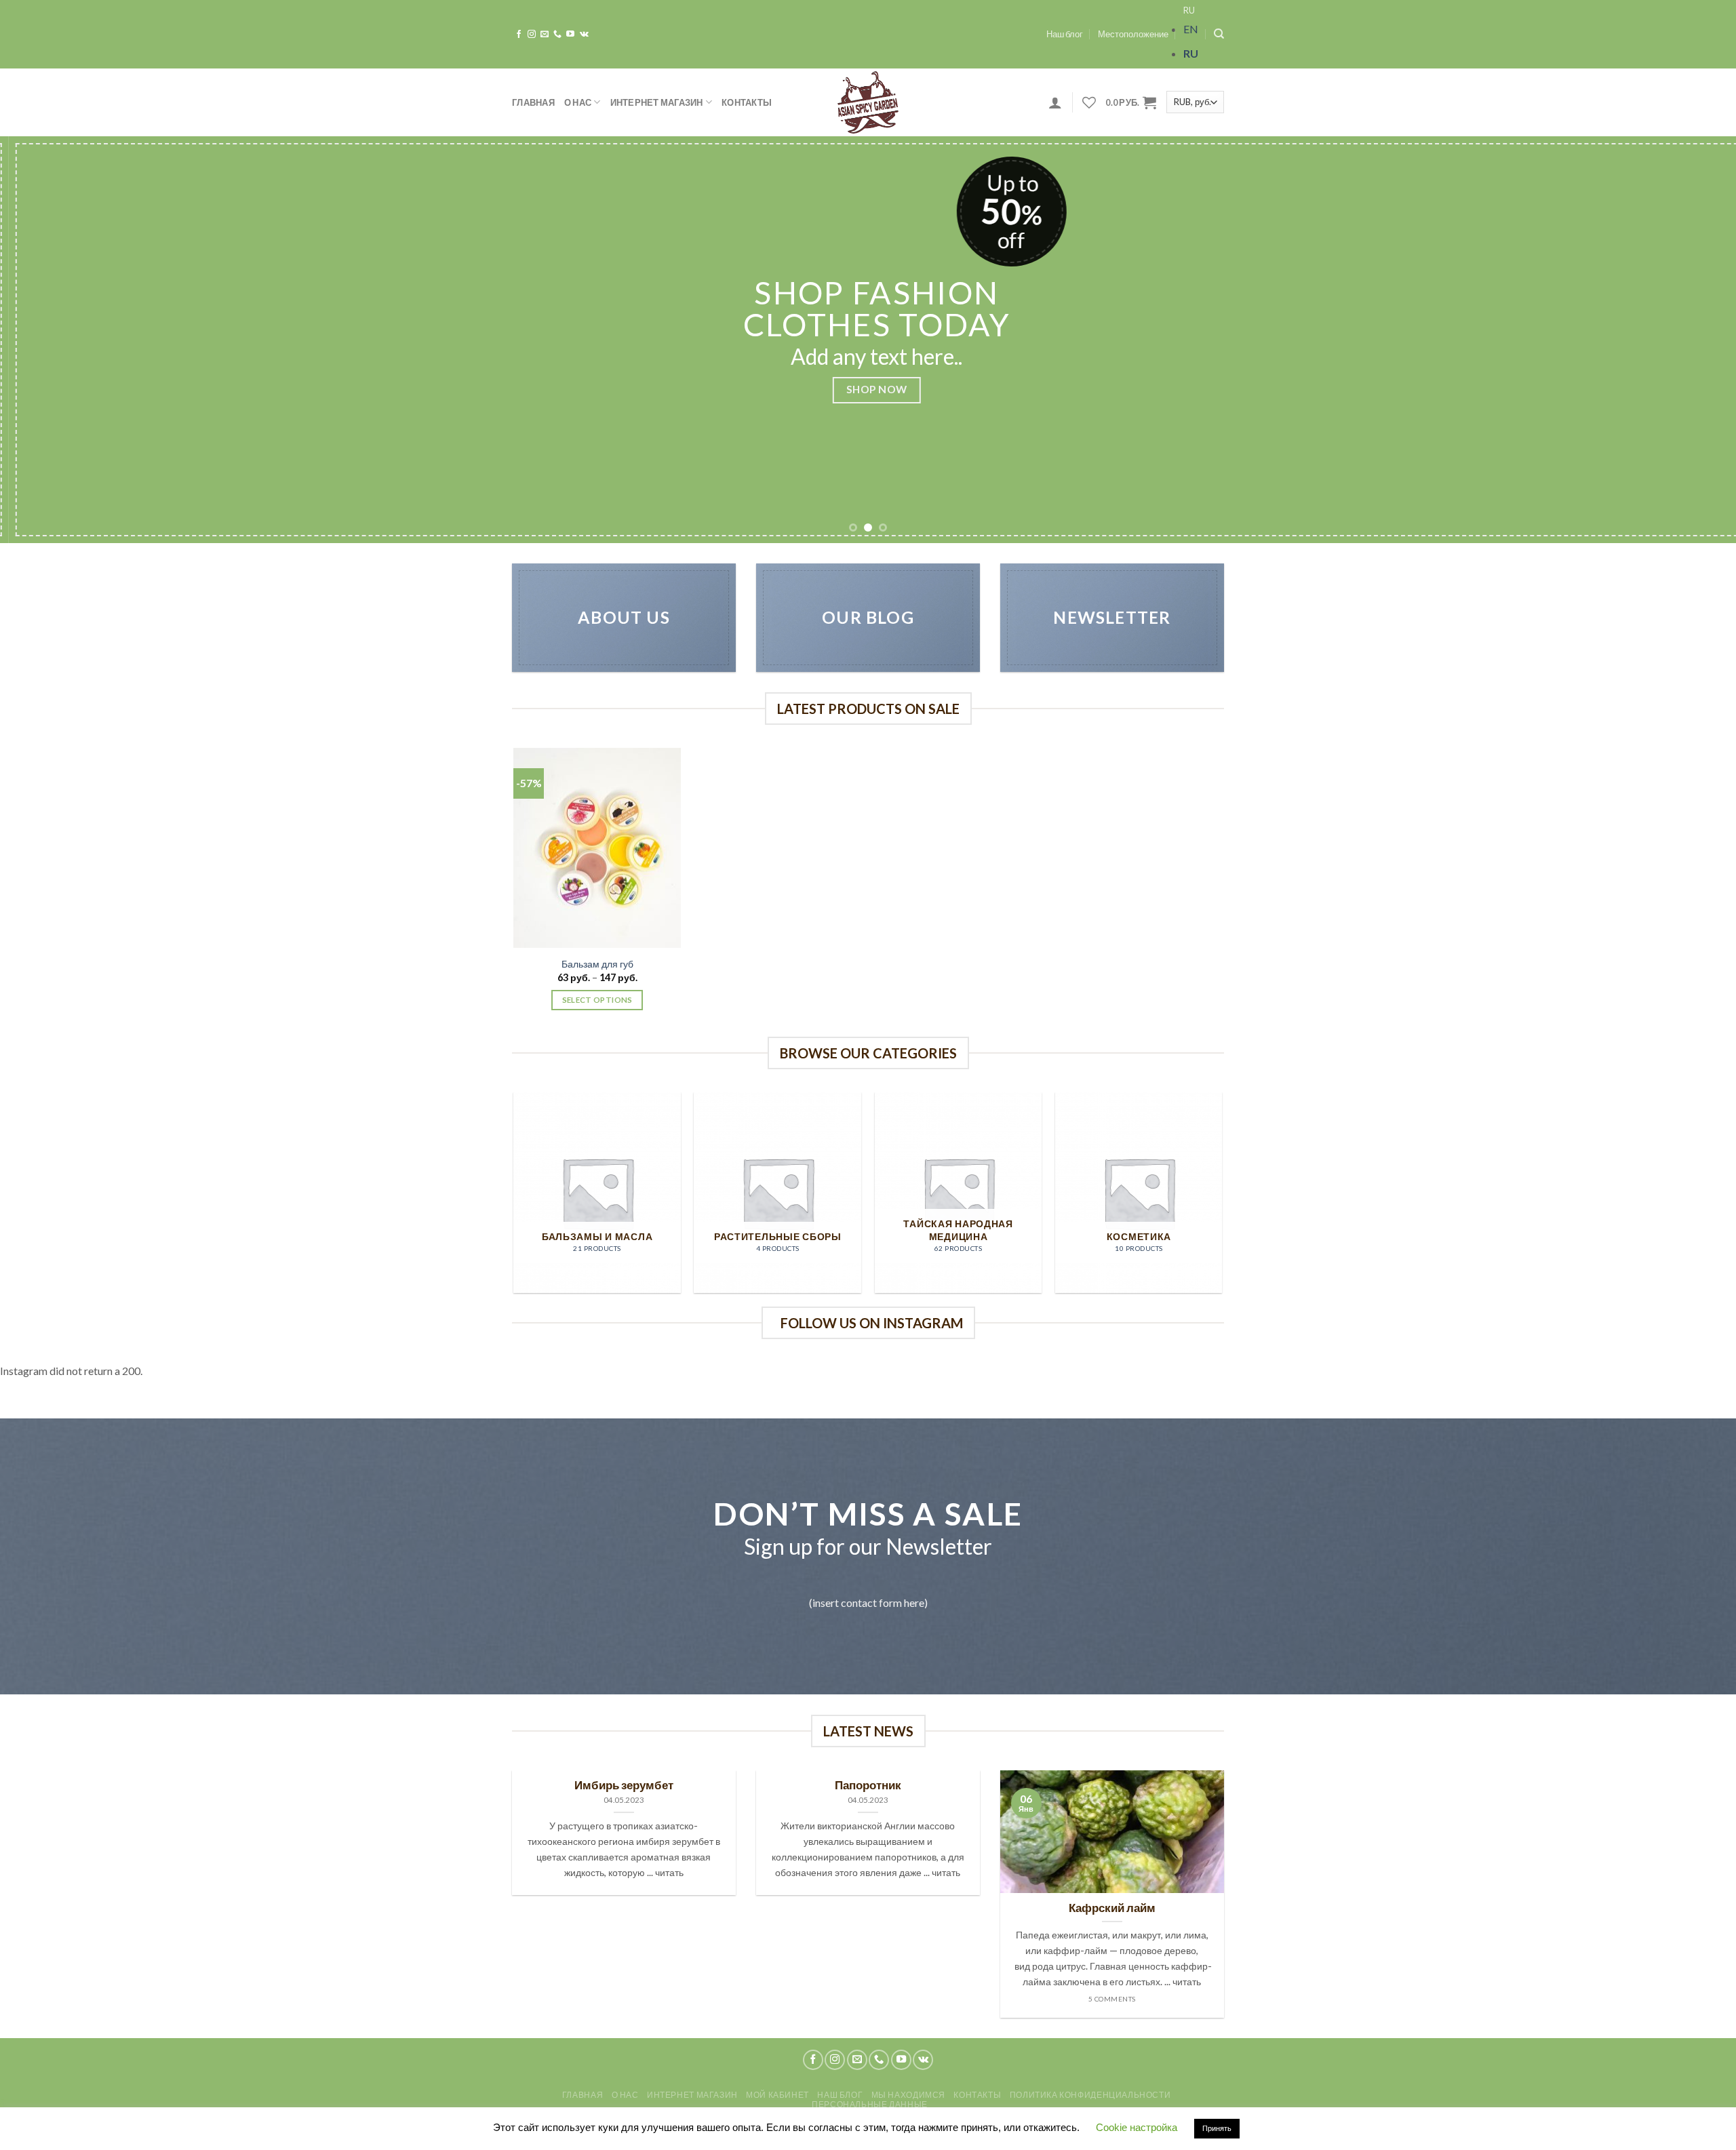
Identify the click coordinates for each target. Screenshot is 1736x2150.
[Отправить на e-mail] (545, 35)
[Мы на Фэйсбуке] (519, 35)
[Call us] (557, 35)
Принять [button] (1217, 2128)
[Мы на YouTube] (570, 35)
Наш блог (1065, 34)
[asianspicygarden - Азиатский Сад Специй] (868, 102)
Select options (597, 1000)
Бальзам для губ (597, 964)
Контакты (747, 102)
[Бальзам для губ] (597, 848)
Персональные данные (870, 2104)
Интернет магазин (657, 102)
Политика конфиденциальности (1090, 2095)
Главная (533, 102)
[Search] (1219, 34)
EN (1191, 29)
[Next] (1684, 340)
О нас (578, 102)
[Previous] (52, 340)
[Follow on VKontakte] (584, 35)
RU (1189, 10)
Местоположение (1133, 34)
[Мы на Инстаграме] (532, 35)
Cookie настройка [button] (1137, 2127)
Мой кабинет (777, 2095)
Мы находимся (908, 2095)
